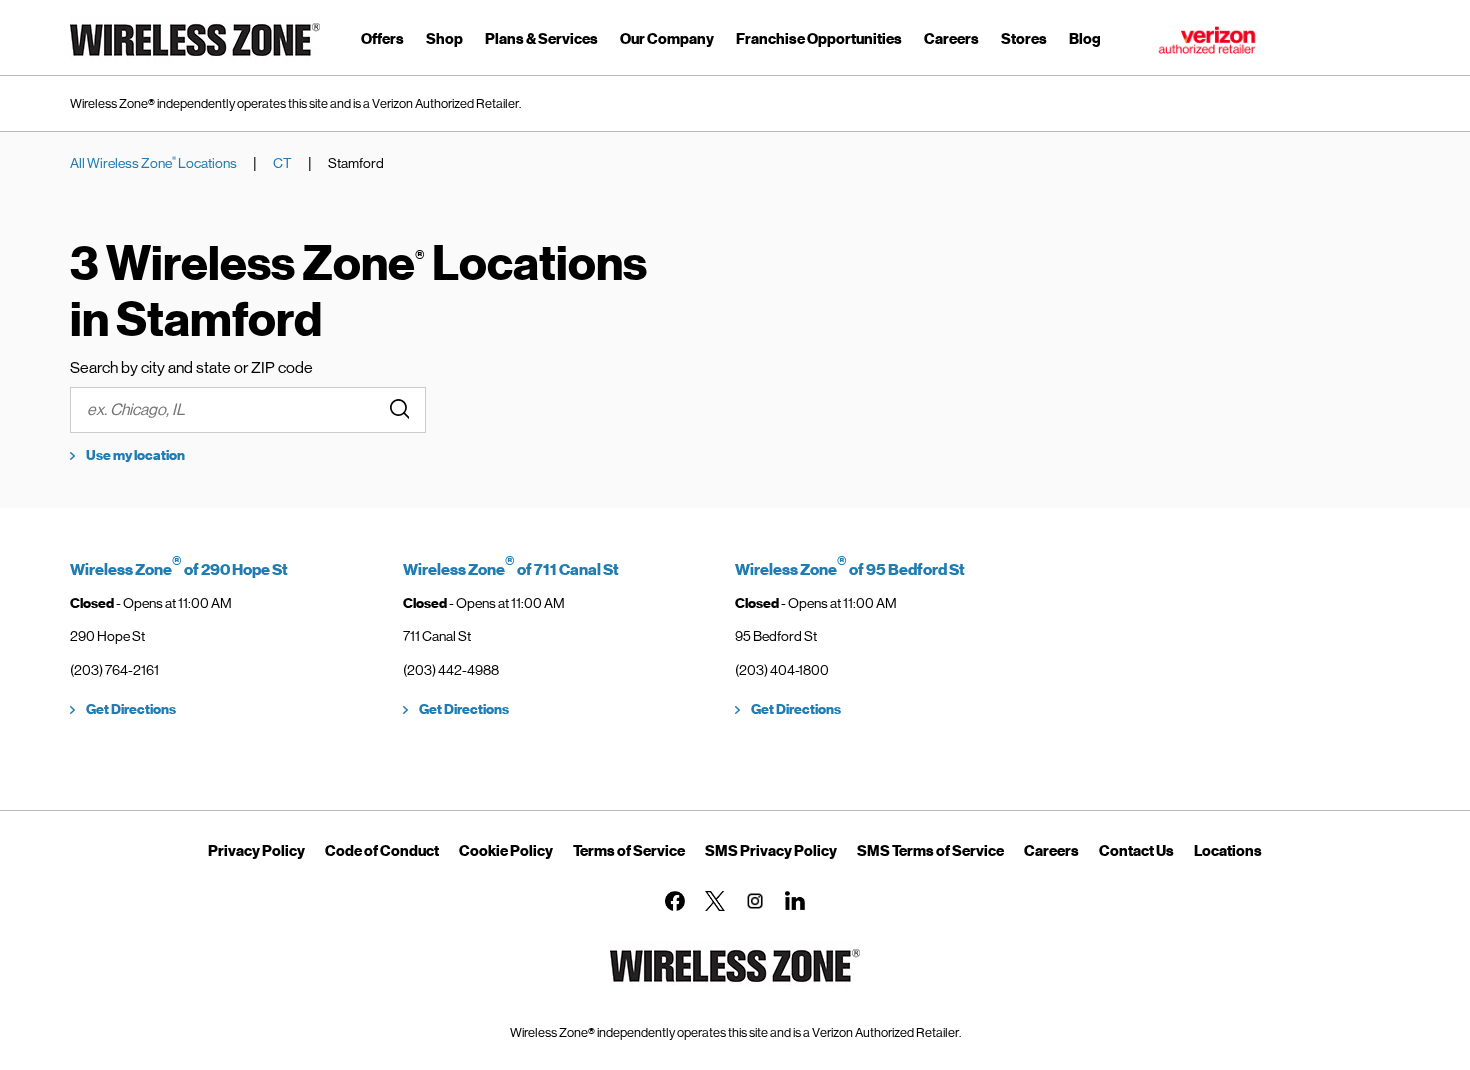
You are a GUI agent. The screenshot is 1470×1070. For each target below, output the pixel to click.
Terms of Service (629, 851)
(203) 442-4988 (451, 670)
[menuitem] (382, 42)
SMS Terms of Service (930, 851)
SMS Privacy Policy (771, 851)
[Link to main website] (195, 59)
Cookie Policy (506, 851)
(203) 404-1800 (782, 670)
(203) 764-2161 (114, 670)
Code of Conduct (382, 851)
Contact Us (1136, 851)
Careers (1051, 851)
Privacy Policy (256, 851)
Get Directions (131, 709)
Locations (1228, 851)
